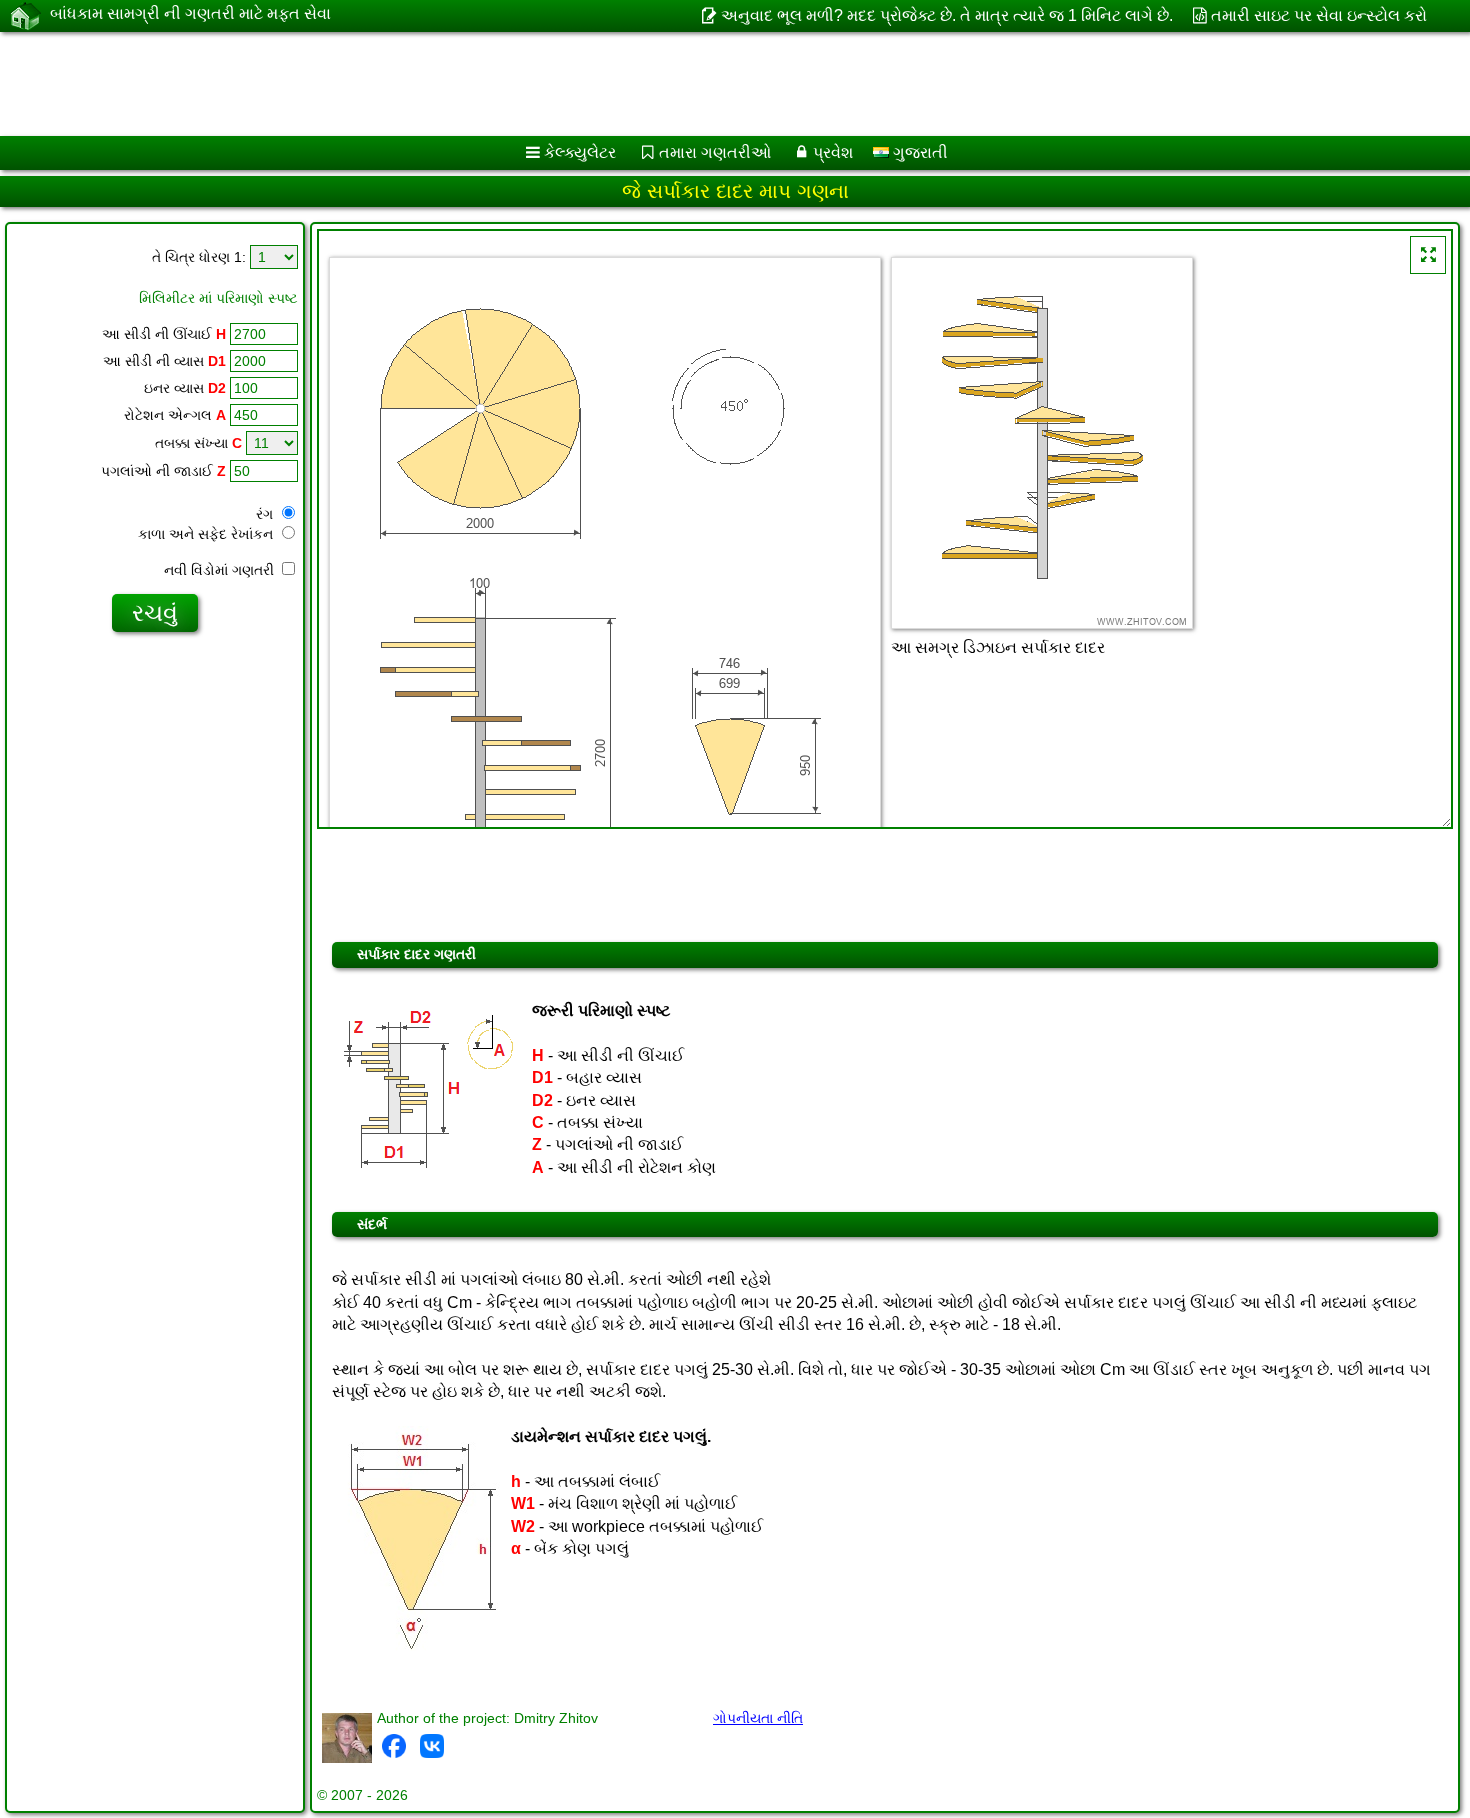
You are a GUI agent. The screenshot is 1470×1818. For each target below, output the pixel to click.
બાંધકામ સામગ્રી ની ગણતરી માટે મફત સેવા (190, 13)
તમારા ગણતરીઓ (715, 152)
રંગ (266, 514)
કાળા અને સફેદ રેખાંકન (207, 534)
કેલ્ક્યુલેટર (580, 152)
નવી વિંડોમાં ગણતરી (221, 570)
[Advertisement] (607, 84)
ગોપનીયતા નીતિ (758, 1718)
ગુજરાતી (918, 152)
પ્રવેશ (833, 152)
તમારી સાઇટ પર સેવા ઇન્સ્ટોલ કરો (1319, 15)
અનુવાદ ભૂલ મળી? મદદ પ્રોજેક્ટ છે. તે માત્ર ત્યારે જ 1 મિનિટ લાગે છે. (946, 15)
